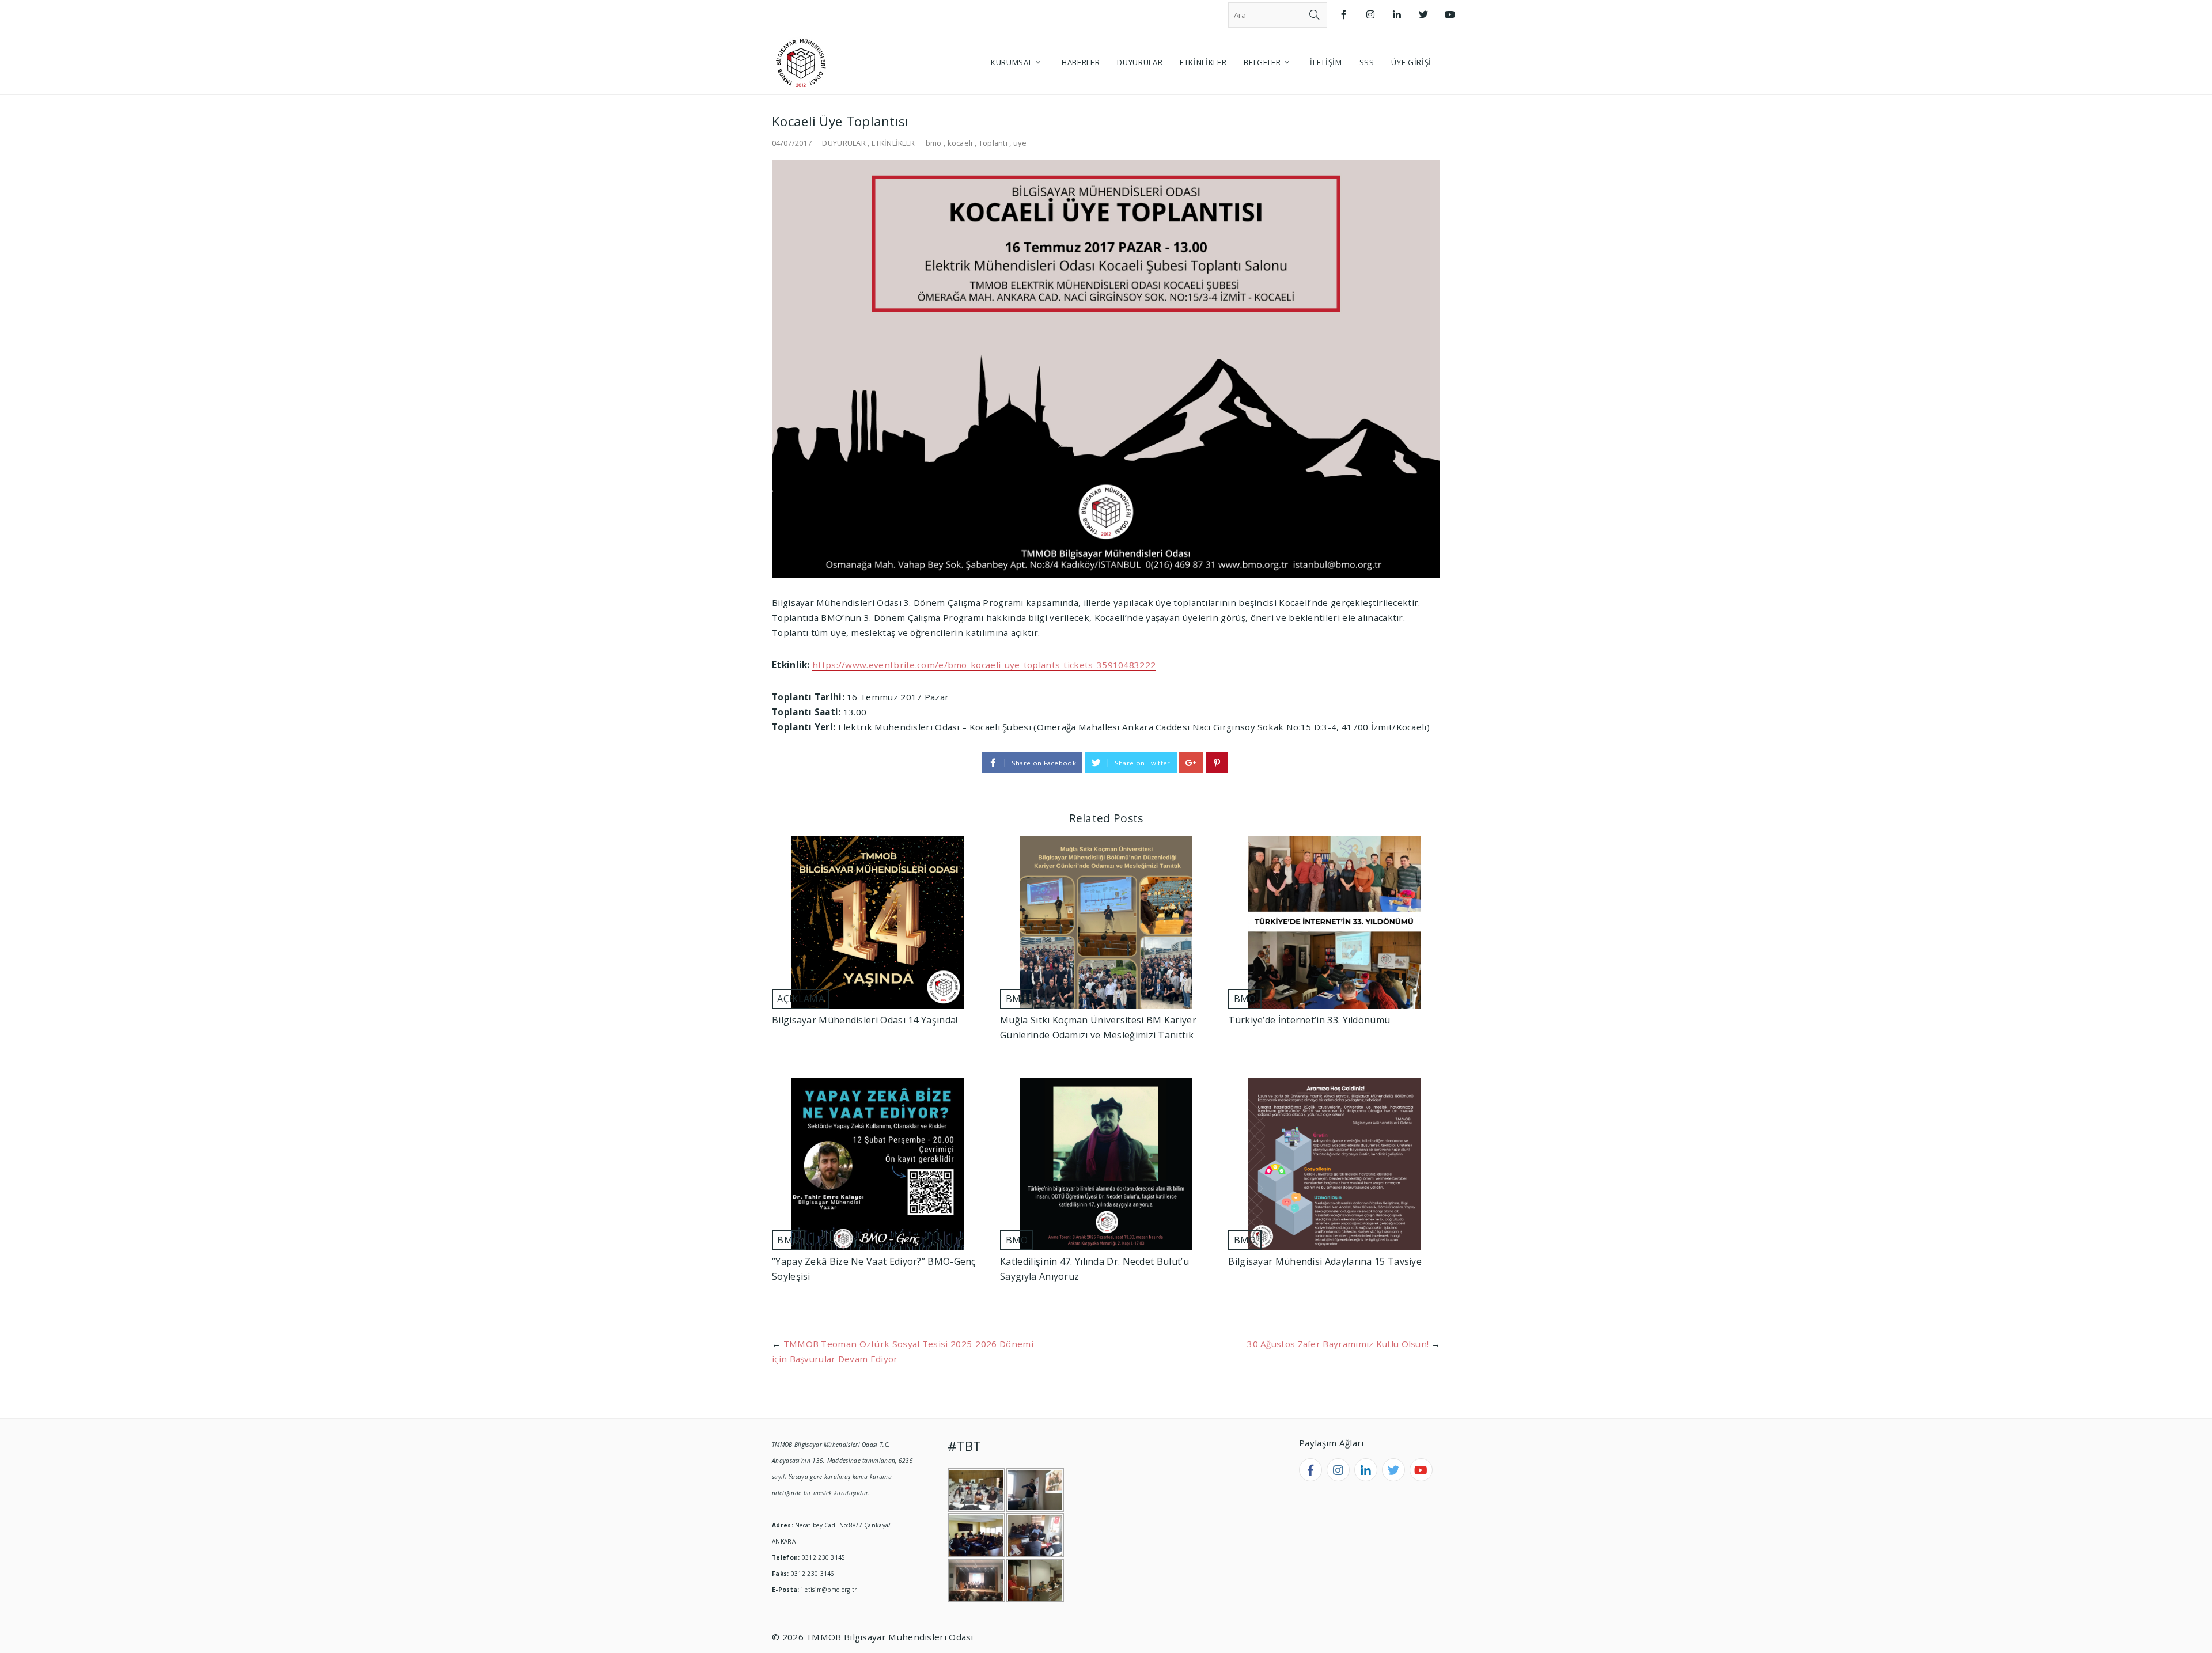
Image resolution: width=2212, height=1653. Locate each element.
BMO (1017, 999)
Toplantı (993, 143)
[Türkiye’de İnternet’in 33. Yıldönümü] (1334, 923)
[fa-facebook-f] (1310, 1470)
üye (1020, 143)
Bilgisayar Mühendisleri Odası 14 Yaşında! (865, 1020)
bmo (934, 143)
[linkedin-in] (1366, 1470)
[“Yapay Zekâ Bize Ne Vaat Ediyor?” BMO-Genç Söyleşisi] (878, 1164)
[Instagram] (1370, 15)
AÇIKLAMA (800, 999)
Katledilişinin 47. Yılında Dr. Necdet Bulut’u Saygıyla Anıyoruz (1094, 1269)
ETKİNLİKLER (893, 143)
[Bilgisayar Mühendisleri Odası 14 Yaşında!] (878, 923)
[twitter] (1393, 1470)
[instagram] (1338, 1470)
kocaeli (960, 143)
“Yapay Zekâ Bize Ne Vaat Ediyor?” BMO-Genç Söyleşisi (874, 1269)
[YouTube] (1450, 15)
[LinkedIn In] (1397, 15)
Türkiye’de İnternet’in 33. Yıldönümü (1309, 1020)
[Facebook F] (1344, 15)
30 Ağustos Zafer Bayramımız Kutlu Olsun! (1338, 1344)
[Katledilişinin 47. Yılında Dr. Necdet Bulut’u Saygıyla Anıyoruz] (1106, 1164)
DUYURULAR (844, 143)
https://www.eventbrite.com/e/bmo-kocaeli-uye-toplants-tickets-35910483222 (984, 665)
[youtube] (1421, 1470)
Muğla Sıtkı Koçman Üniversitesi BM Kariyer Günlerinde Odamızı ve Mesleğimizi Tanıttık (1098, 1028)
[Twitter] (1423, 15)
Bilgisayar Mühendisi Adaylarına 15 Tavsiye (1325, 1261)
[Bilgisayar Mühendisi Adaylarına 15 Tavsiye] (1334, 1164)
